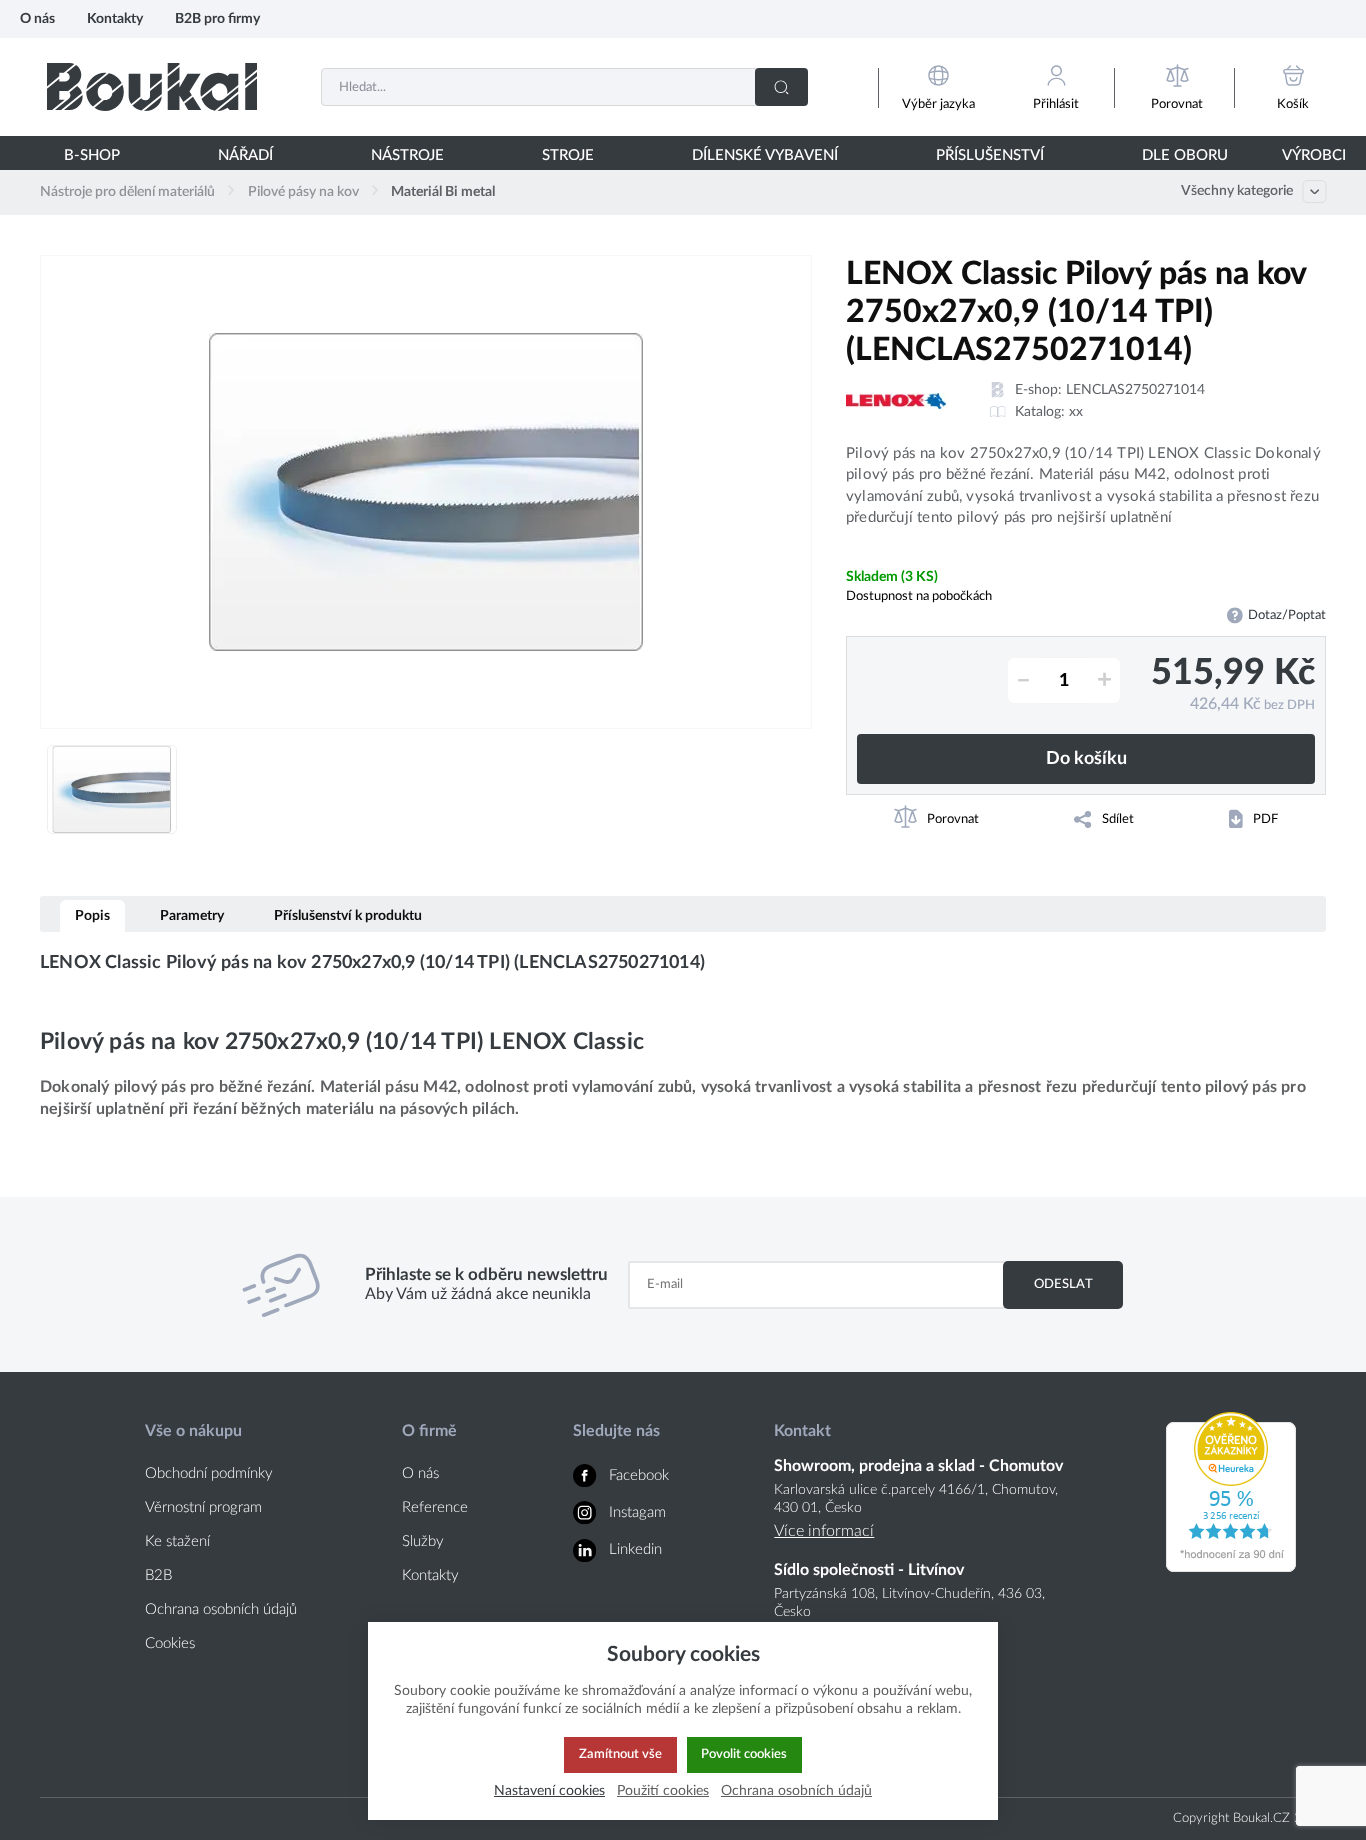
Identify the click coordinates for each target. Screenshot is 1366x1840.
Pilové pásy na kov (303, 192)
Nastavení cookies (549, 1790)
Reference (435, 1507)
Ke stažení (177, 1541)
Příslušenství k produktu (348, 915)
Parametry (192, 915)
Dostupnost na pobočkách (919, 596)
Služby (423, 1541)
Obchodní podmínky (209, 1473)
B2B (158, 1575)
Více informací (824, 1531)
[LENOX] (896, 401)
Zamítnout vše (620, 1754)
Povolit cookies (744, 1754)
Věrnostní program (203, 1507)
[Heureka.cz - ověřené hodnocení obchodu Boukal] (1231, 1567)
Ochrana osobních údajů (221, 1609)
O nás (37, 18)
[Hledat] (781, 87)
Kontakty (115, 18)
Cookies (170, 1643)
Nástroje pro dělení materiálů (127, 192)
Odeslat (1063, 1284)
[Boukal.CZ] (152, 86)
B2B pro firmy (217, 18)
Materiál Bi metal (443, 192)
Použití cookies (663, 1790)
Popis (92, 915)
